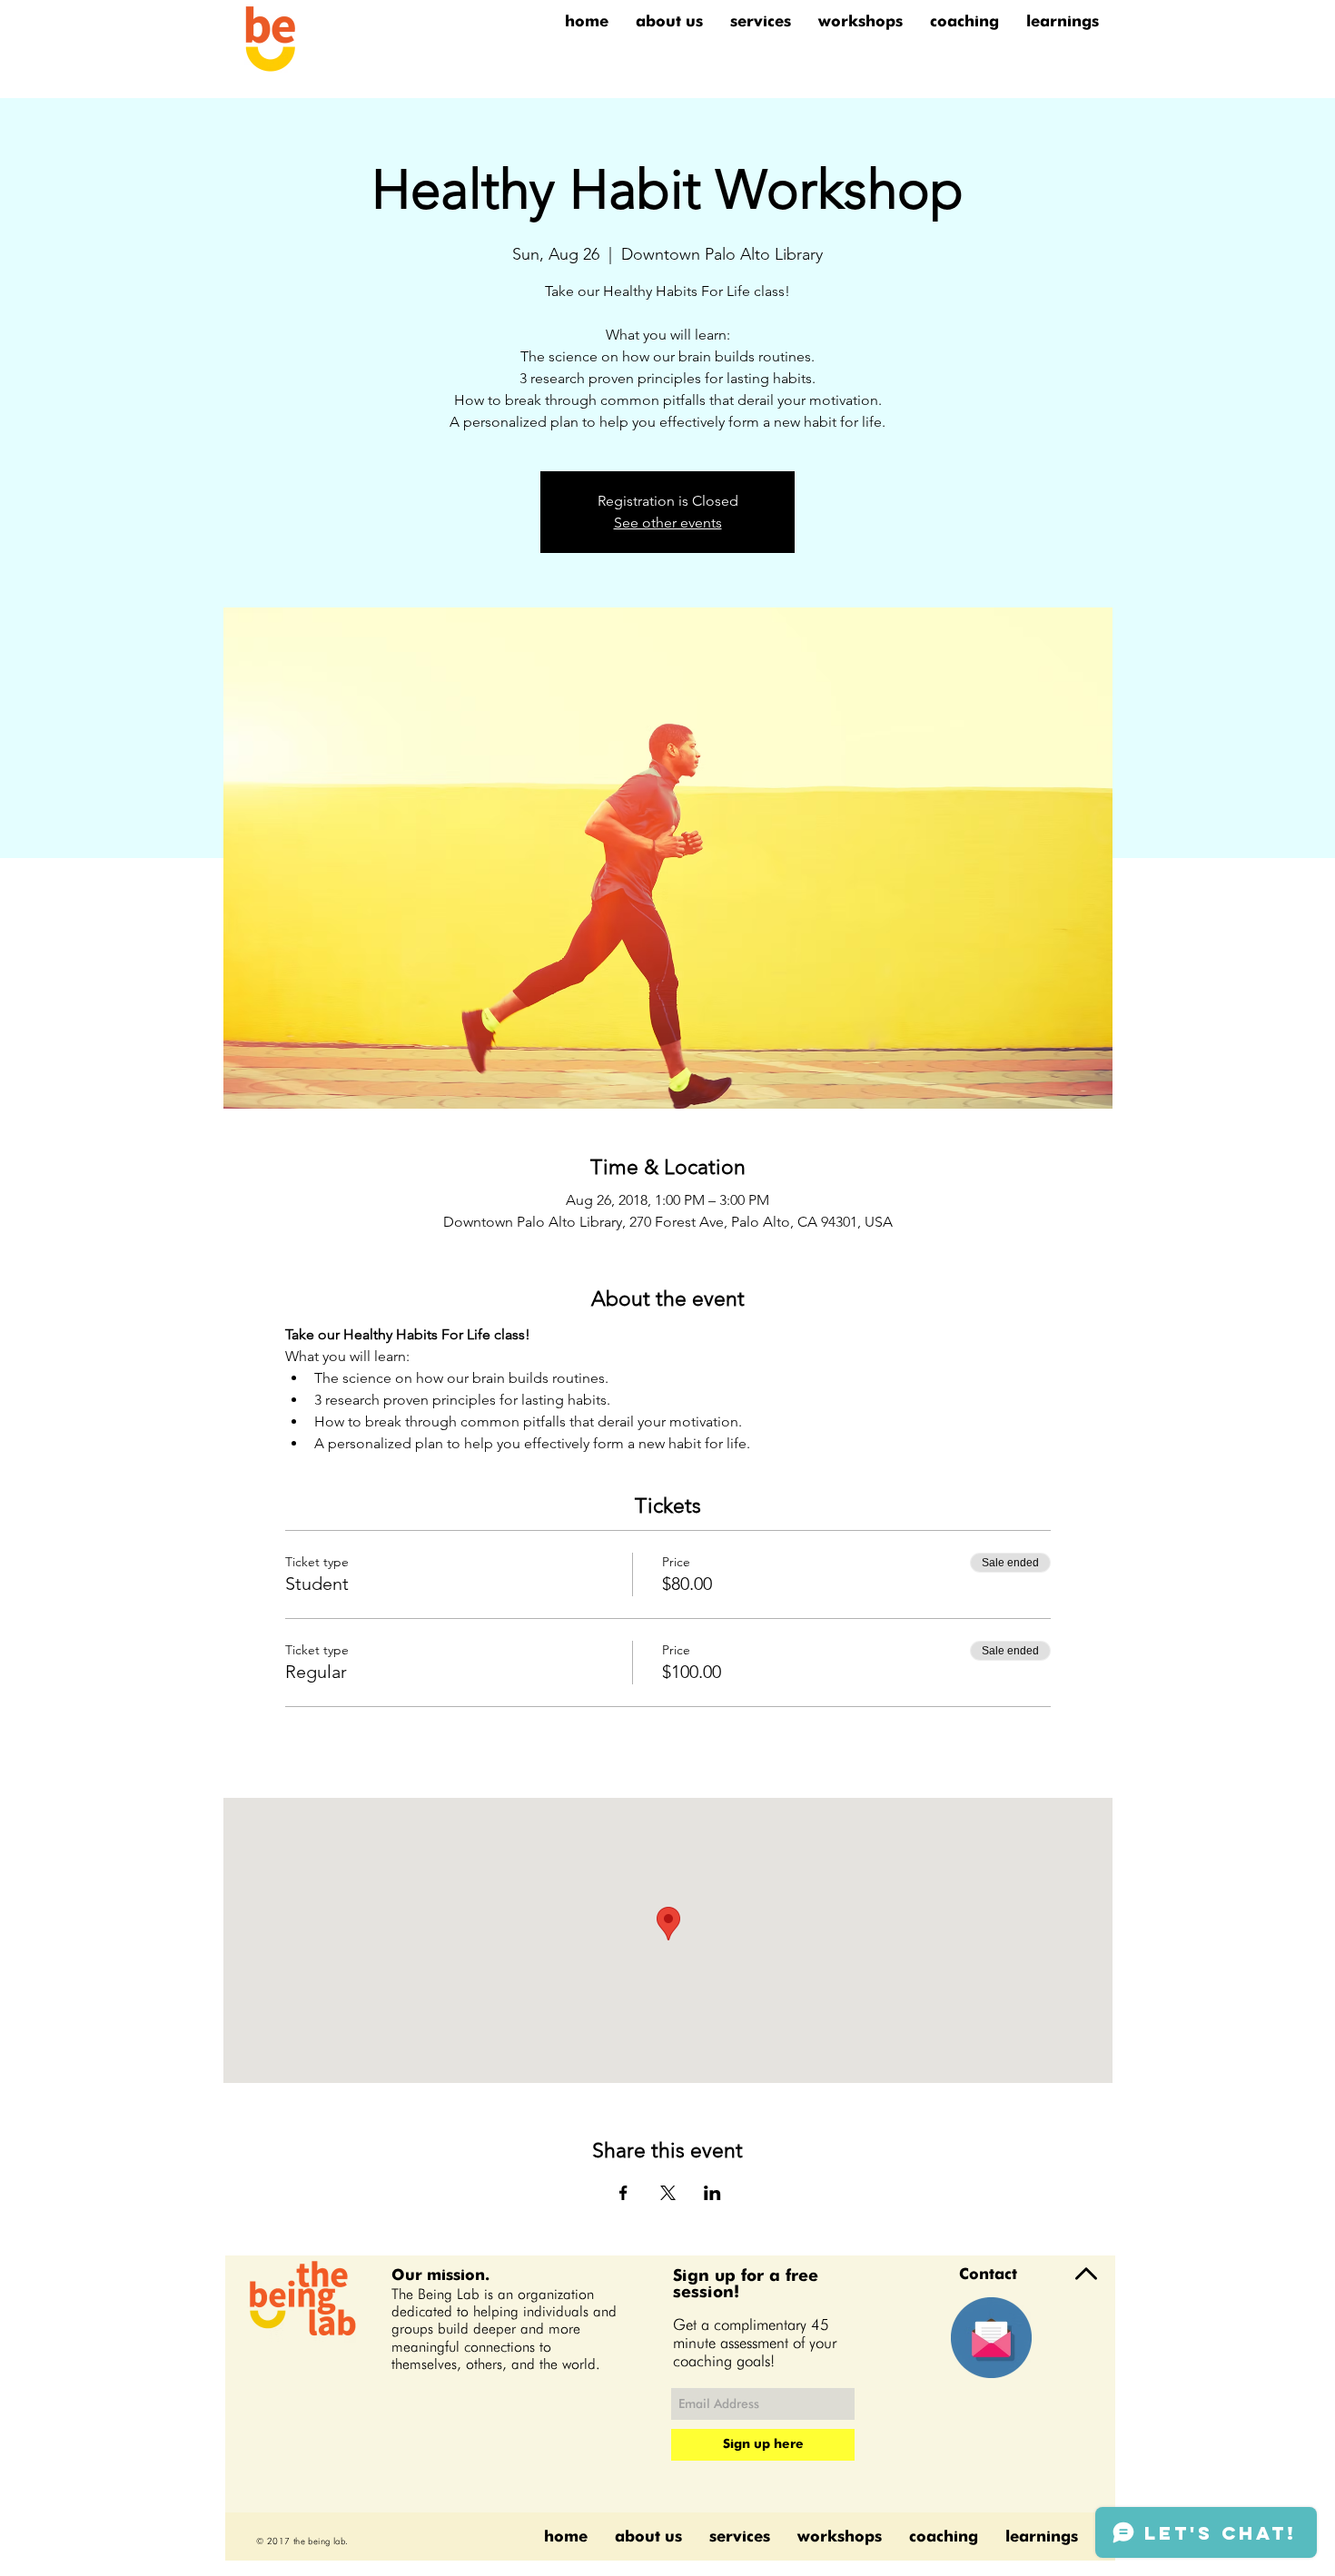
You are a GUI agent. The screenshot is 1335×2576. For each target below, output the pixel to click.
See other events (668, 523)
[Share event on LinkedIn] (712, 2193)
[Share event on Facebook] (623, 2193)
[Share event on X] (668, 2193)
